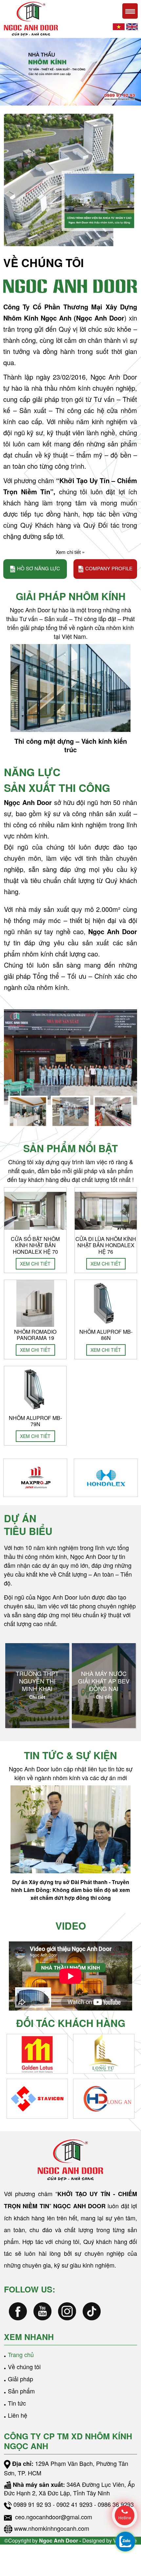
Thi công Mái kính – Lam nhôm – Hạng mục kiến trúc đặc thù (70, 745)
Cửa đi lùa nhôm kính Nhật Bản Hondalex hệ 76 (106, 1245)
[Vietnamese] (119, 26)
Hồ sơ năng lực (39, 568)
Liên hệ (18, 2415)
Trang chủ (21, 2354)
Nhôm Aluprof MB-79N (35, 1421)
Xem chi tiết (35, 1264)
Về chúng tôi (24, 2367)
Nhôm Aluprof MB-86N (106, 1335)
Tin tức (17, 2403)
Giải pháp (20, 2379)
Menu (130, 11)
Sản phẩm (21, 2391)
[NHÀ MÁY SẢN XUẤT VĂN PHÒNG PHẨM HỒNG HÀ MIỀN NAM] (104, 1686)
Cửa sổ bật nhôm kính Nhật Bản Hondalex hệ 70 (35, 1245)
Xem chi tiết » (70, 552)
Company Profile (109, 568)
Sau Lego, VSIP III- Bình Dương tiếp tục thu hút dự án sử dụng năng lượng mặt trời (70, 1886)
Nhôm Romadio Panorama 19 (35, 1335)
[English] (132, 26)
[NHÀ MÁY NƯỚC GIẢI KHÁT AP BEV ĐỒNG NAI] (37, 1686)
